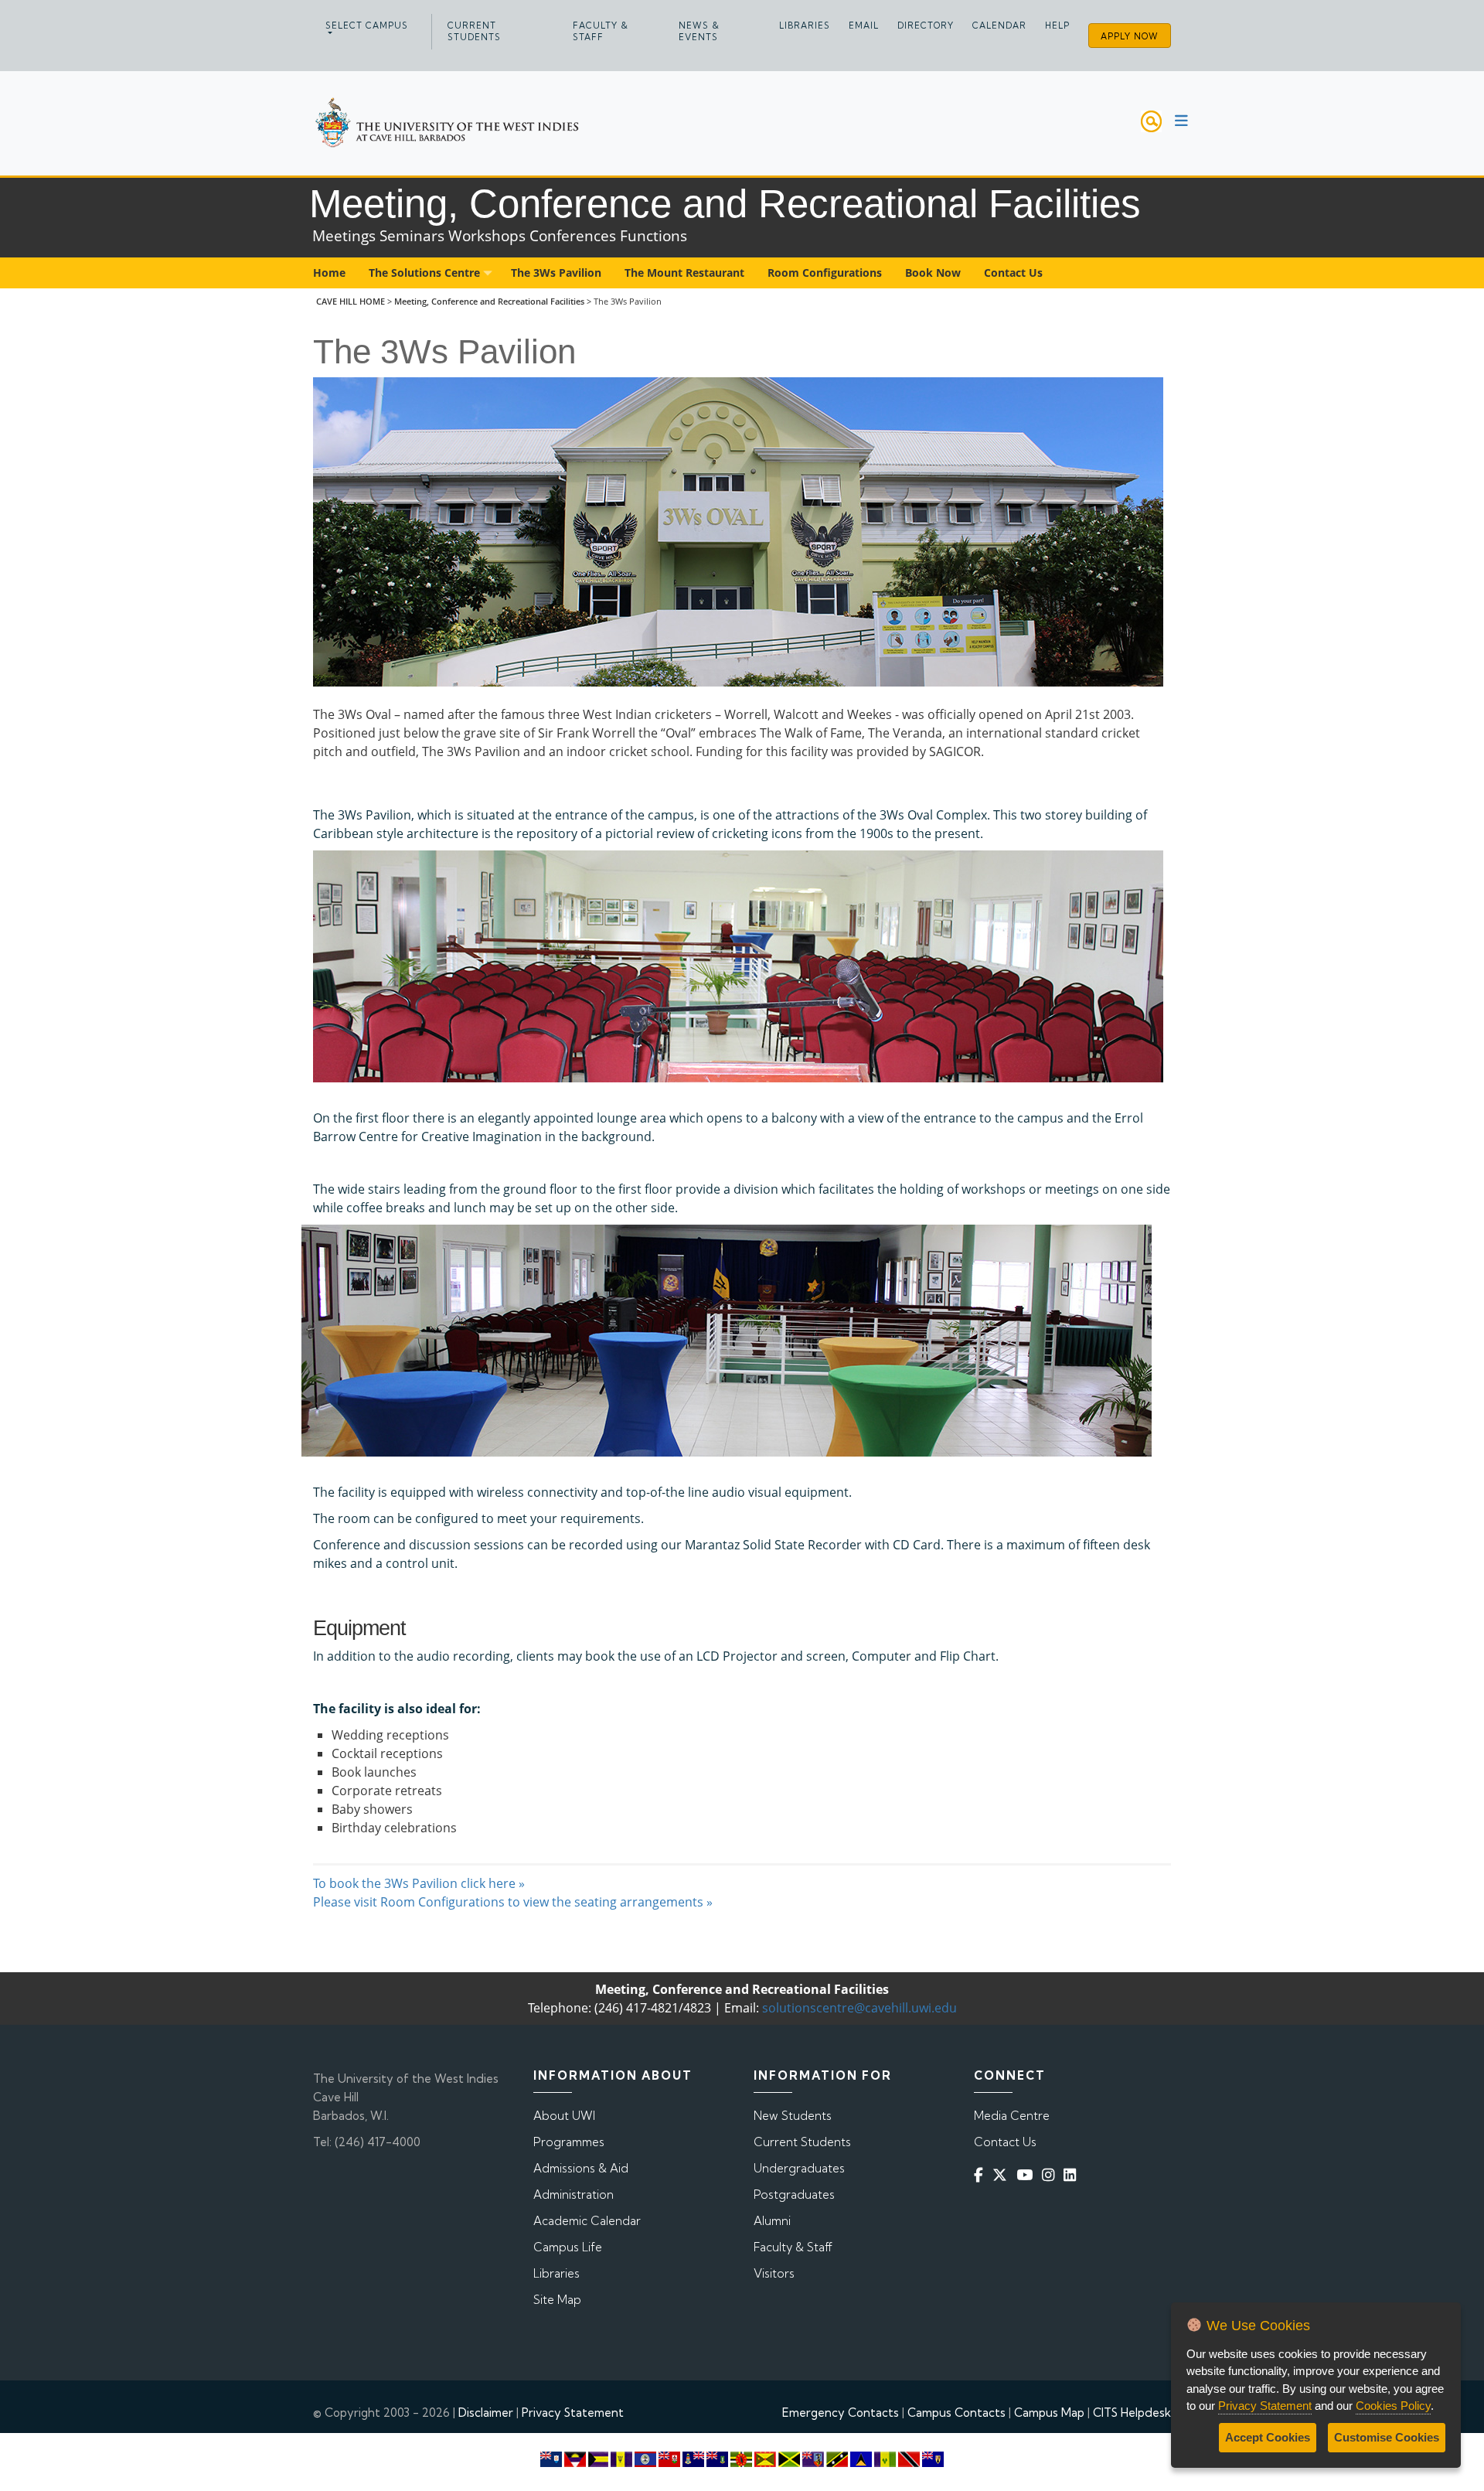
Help (1057, 26)
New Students (793, 2116)
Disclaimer (486, 2413)
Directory (926, 26)
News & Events (699, 31)
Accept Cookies (1268, 2437)
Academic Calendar (587, 2221)
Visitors (774, 2273)
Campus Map (1049, 2413)
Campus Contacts (956, 2413)
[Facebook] (982, 2174)
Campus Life (568, 2247)
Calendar (999, 26)
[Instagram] (1051, 2174)
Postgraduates (794, 2195)
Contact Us (1005, 2142)
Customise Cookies (1387, 2437)
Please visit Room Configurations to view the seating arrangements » (513, 1902)
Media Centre (1012, 2116)
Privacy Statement (573, 2413)
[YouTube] (1028, 2174)
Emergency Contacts (841, 2413)
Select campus (367, 26)
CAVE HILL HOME (351, 301)
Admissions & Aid (581, 2168)
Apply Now (1130, 36)
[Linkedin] (1073, 2174)
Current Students (474, 31)
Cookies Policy (1393, 2406)
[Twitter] (1003, 2174)
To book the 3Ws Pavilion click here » (419, 1883)
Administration (574, 2195)
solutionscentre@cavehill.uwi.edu (859, 2008)
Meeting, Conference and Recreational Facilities (489, 301)
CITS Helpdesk (1132, 2413)
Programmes (569, 2142)
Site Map (557, 2300)
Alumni (772, 2221)
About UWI (564, 2116)
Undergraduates (799, 2168)
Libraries (805, 26)
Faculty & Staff (601, 31)
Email (864, 26)
